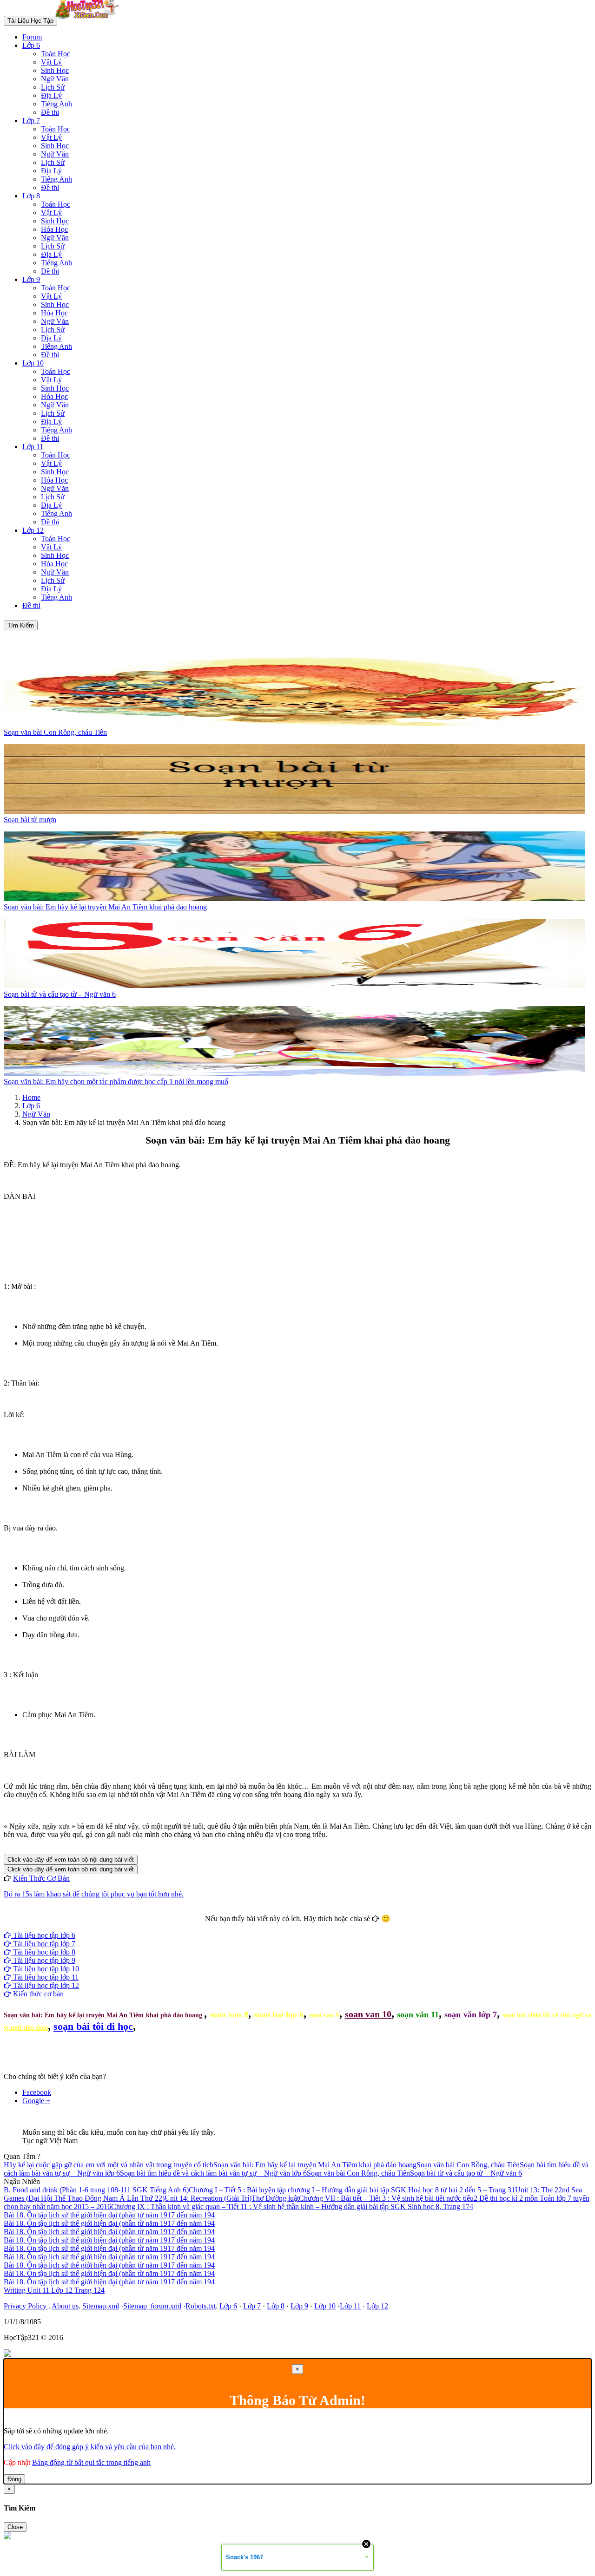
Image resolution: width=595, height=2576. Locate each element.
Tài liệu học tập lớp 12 (45, 1985)
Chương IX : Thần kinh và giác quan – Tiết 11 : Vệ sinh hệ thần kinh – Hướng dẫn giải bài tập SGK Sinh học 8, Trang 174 (292, 2207)
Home (31, 1097)
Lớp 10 (33, 363)
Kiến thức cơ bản (37, 1994)
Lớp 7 (31, 121)
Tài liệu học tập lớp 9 (43, 1960)
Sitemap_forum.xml (152, 2306)
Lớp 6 (31, 45)
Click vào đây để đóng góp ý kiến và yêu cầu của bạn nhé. (90, 2447)
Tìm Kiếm (21, 625)
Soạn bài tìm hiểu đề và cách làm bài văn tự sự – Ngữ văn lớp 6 (213, 2173)
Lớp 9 (31, 279)
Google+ (302, 1927)
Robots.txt (201, 2306)
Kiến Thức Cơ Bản (41, 1878)
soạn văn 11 (418, 2014)
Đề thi (50, 112)
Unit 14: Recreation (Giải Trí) (208, 2198)
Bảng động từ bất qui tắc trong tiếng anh (91, 2462)
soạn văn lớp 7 (470, 2014)
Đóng (14, 2479)
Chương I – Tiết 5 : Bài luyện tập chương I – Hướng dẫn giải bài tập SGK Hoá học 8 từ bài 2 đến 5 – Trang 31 (352, 2190)
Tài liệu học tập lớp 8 (43, 1952)
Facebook (272, 1927)
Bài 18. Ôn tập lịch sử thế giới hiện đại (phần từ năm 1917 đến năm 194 (109, 2215)
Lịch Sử (53, 87)
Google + (36, 2101)
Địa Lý (51, 95)
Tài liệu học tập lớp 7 (43, 1944)
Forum (32, 37)
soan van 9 (324, 2015)
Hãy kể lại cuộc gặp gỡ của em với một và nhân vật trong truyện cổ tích (109, 2165)
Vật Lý (51, 62)
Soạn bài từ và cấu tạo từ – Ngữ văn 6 (466, 2173)
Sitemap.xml (101, 2306)
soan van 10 (368, 2014)
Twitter (327, 1927)
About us (65, 2306)
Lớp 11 (33, 447)
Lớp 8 (31, 196)
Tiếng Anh (56, 104)
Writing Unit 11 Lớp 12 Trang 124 (54, 2290)
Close (15, 2527)
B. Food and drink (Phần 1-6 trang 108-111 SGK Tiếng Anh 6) (96, 2190)
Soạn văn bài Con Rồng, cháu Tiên (468, 2165)
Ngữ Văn (55, 79)
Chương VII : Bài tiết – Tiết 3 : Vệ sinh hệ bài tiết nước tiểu (386, 2198)
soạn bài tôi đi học (93, 2026)
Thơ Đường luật (275, 2198)
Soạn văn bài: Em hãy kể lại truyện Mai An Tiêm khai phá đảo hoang (104, 2015)
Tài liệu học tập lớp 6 (43, 1935)
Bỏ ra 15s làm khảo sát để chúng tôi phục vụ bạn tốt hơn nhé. (94, 1894)
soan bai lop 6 (279, 2014)
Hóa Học (54, 229)
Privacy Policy (26, 2306)
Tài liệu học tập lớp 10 (45, 1969)
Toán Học (56, 54)
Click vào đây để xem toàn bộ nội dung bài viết (71, 1860)
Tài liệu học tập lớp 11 (45, 1977)
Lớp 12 (33, 530)
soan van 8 (229, 2014)
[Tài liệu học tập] (90, 20)
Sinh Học (55, 70)
